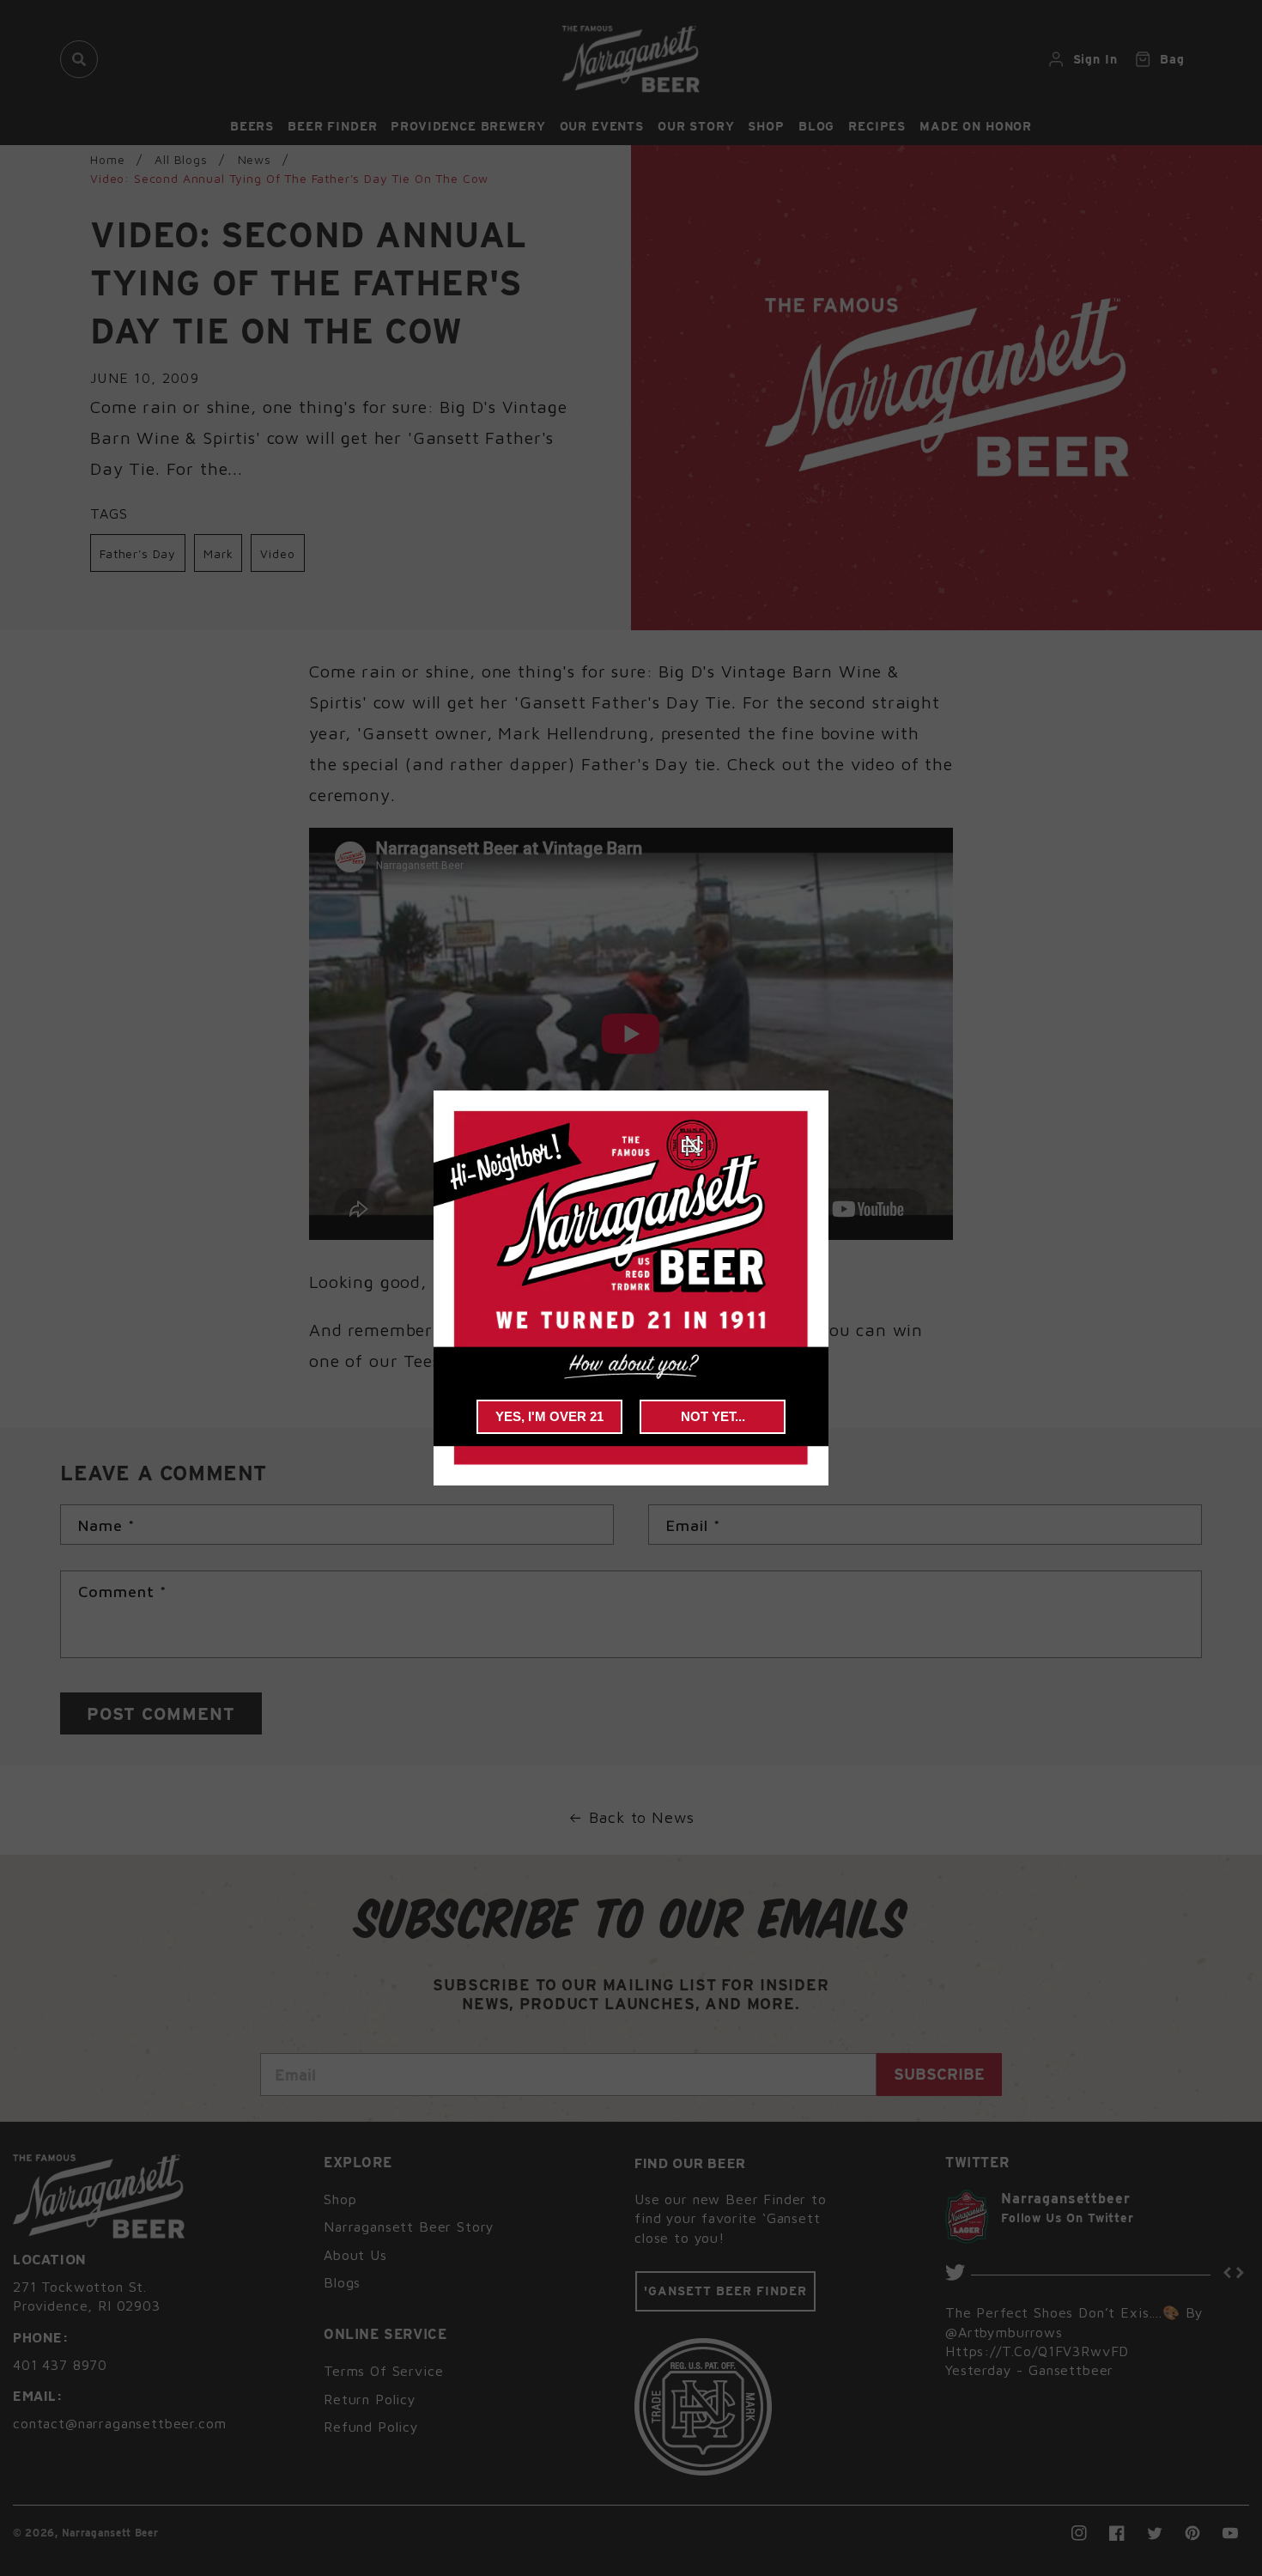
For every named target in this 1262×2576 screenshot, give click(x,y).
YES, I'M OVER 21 (549, 1416)
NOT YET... (713, 1416)
